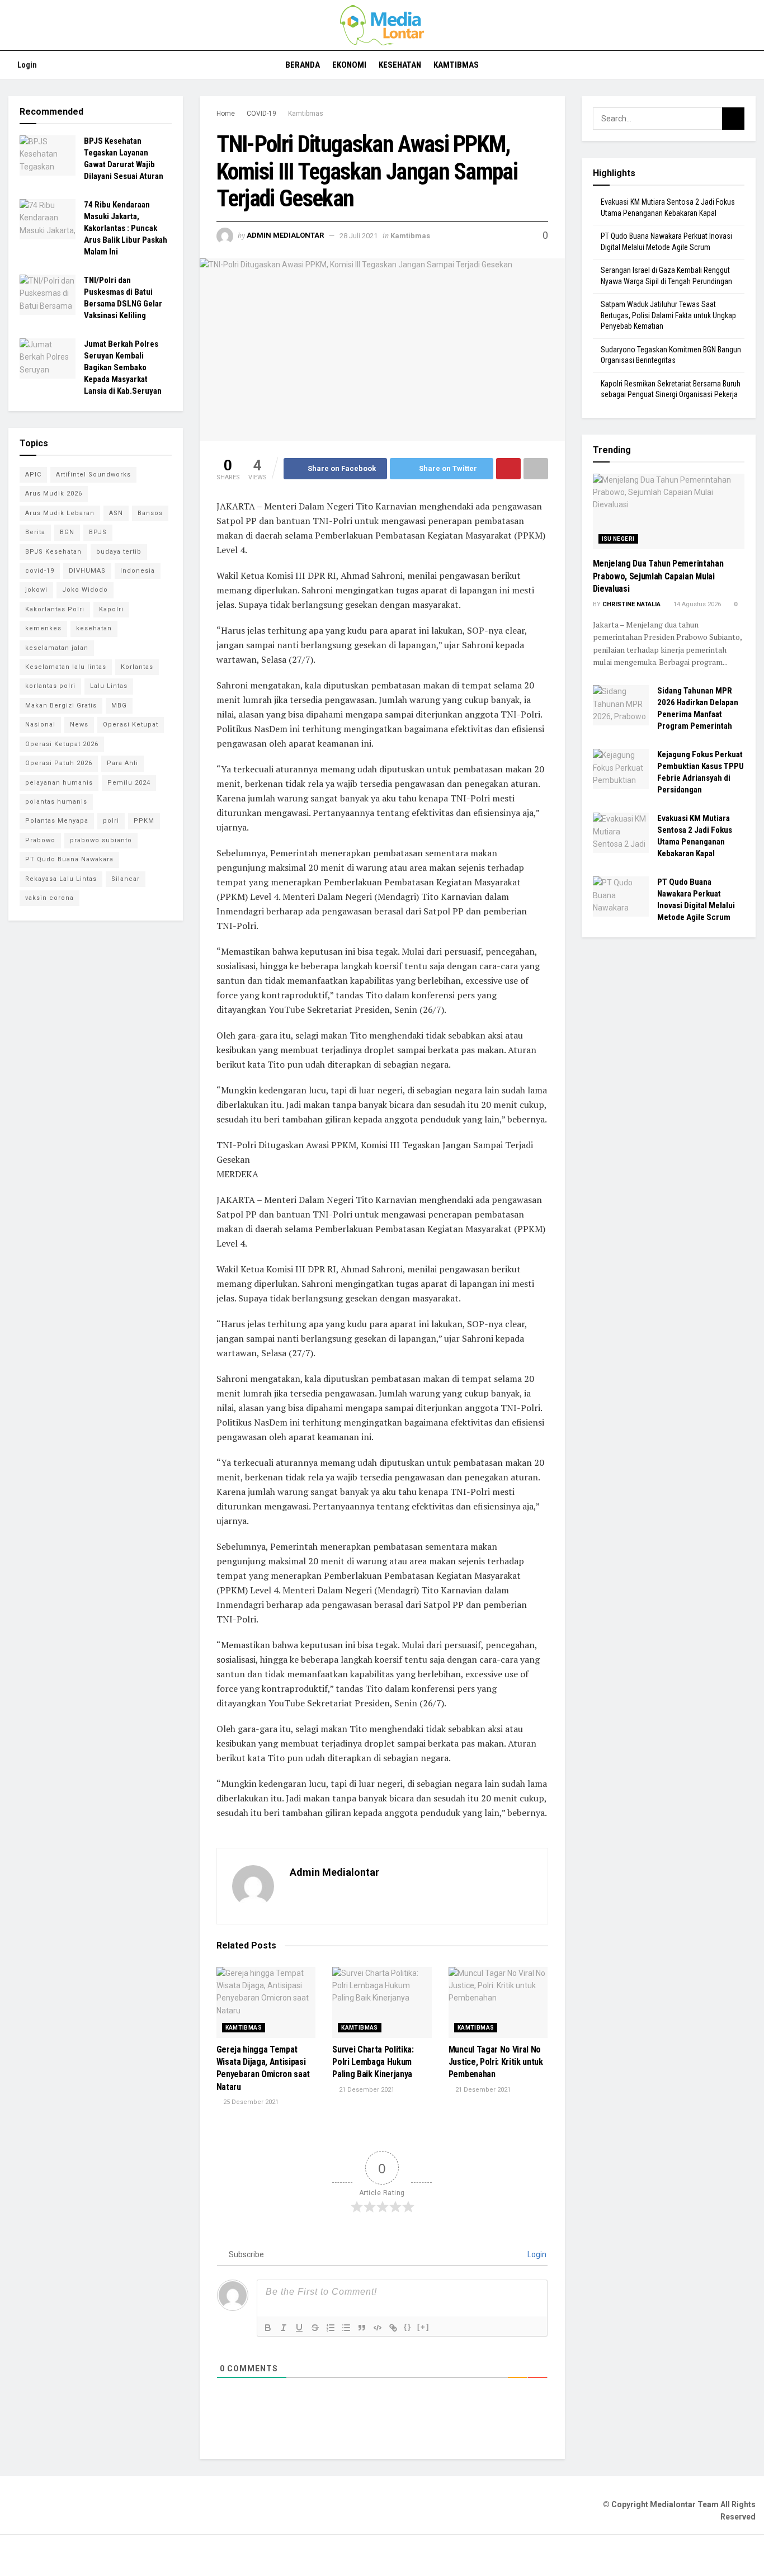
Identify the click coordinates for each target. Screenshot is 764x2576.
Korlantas (137, 667)
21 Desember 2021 (366, 2090)
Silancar (126, 879)
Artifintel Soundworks (93, 475)
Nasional (40, 725)
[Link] (393, 2328)
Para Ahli (122, 763)
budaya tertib (119, 552)
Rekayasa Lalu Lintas (61, 879)
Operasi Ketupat (131, 725)
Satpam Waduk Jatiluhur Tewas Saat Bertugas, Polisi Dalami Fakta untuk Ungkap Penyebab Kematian (668, 315)
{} (408, 2327)
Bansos (150, 513)
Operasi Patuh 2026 (59, 763)
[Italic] (284, 2328)
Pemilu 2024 (129, 783)
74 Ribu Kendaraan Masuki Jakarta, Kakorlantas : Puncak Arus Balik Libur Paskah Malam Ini (126, 228)
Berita (35, 532)
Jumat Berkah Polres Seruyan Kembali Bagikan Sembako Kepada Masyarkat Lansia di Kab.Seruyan (123, 367)
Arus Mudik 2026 (54, 494)
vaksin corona (49, 898)
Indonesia (138, 571)
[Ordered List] (331, 2328)
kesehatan (94, 628)
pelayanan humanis (59, 783)
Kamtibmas (456, 65)
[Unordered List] (346, 2328)
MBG (119, 706)
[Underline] (299, 2328)
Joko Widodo (85, 590)
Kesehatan (400, 65)
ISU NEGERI (618, 539)
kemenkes (43, 628)
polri (111, 821)
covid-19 (40, 571)
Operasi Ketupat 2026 (62, 744)
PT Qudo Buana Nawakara (69, 859)
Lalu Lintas (109, 686)
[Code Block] (378, 2328)
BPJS (98, 532)
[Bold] (268, 2328)
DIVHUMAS (87, 571)
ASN (116, 513)
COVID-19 (261, 114)
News (79, 725)
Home (226, 114)
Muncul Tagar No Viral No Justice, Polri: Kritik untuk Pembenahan (496, 2062)
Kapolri (111, 609)
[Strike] (315, 2328)
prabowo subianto (101, 840)
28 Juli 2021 (359, 236)
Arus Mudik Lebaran (60, 513)
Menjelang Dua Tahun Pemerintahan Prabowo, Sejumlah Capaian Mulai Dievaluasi (658, 576)
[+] (423, 2327)
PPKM (144, 821)
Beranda (303, 65)
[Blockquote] (362, 2328)
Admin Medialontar (285, 236)
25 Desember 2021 (250, 2102)
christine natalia (631, 604)
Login (26, 65)
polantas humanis (56, 802)
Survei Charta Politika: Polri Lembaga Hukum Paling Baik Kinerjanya (373, 2062)
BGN (67, 532)
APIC (33, 475)
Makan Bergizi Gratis (61, 706)
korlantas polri (50, 686)
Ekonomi (349, 65)
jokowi (36, 590)
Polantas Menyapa (57, 821)
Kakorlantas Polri (55, 609)
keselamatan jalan (57, 648)
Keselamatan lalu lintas (66, 667)
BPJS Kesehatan (53, 552)
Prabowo (40, 840)
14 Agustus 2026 (696, 604)
